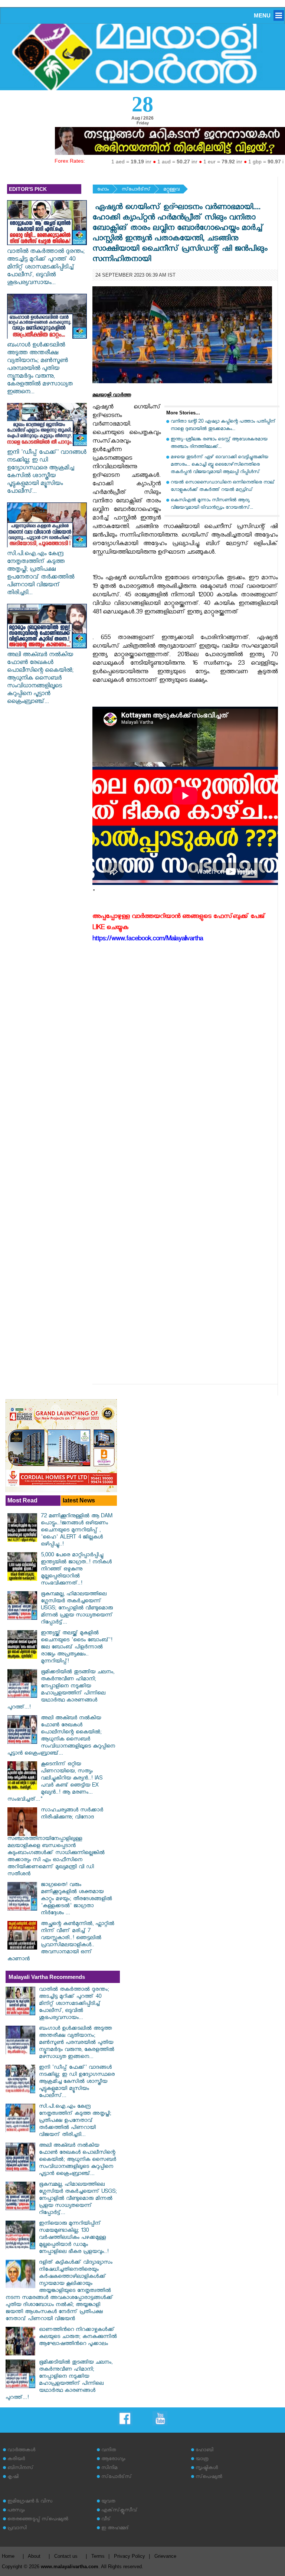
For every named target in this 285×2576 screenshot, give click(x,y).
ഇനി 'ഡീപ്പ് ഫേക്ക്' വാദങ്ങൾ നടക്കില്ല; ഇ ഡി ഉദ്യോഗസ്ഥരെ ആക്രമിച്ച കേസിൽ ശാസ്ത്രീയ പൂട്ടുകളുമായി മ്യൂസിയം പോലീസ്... (47, 473)
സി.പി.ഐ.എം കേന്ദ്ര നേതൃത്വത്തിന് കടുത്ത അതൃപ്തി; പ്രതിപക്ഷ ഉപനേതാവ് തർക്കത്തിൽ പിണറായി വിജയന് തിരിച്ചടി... (41, 574)
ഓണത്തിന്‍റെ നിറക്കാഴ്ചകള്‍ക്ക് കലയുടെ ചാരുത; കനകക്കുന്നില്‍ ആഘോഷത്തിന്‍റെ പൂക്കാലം (78, 2337)
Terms (98, 2556)
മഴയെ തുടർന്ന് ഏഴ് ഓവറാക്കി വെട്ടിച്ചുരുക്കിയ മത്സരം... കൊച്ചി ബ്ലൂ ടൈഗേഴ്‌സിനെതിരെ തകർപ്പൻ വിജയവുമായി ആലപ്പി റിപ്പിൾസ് (220, 465)
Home (8, 2556)
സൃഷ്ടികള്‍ (207, 2468)
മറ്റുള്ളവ (171, 190)
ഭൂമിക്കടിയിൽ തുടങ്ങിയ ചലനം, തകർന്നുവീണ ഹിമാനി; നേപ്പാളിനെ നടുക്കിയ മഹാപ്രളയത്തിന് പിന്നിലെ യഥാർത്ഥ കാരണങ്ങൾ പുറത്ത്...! (61, 1690)
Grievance (165, 2556)
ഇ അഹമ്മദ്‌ (115, 2529)
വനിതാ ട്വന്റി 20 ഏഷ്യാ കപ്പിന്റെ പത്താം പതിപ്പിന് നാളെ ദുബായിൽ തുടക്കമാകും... (223, 426)
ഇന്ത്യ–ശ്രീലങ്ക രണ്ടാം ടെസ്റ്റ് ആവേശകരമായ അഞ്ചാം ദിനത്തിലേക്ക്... (219, 444)
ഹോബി (204, 2451)
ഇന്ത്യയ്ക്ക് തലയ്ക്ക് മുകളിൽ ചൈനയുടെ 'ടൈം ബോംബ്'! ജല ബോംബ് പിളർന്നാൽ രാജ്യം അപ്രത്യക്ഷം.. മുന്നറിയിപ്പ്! (77, 1648)
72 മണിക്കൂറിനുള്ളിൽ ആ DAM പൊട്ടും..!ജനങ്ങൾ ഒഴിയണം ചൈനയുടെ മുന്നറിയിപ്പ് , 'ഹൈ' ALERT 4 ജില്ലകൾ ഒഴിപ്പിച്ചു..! (76, 1531)
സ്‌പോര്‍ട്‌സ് (136, 190)
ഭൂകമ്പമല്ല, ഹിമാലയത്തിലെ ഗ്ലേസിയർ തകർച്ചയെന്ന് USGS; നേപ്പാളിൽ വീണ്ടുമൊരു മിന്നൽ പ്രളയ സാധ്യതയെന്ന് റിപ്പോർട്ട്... (77, 1609)
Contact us (66, 2556)
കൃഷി (13, 2477)
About (34, 2556)
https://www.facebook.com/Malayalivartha (148, 940)
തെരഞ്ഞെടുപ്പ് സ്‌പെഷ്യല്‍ (38, 2520)
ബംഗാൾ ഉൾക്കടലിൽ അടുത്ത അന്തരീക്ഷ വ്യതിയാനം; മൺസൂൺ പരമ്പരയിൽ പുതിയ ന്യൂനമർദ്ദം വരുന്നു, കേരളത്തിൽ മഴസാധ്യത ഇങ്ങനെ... (40, 369)
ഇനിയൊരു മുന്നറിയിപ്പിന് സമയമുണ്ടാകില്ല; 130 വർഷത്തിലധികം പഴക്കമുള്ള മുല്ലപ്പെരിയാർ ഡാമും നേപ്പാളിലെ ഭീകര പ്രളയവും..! (74, 2238)
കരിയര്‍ (16, 2460)
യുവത (108, 2502)
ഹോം (103, 190)
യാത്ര (202, 2460)
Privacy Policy (130, 2556)
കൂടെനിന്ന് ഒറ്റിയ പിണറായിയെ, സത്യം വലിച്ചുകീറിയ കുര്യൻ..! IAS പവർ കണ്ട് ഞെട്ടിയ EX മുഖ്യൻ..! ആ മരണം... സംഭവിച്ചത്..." (55, 1782)
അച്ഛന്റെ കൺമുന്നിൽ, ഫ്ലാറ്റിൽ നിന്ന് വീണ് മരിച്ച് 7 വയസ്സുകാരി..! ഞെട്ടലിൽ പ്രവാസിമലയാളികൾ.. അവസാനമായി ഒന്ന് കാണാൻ (61, 1942)
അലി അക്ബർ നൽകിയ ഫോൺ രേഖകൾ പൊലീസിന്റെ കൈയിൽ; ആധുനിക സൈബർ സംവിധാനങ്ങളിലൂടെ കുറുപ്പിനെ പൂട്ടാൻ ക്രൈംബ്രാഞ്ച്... (40, 679)
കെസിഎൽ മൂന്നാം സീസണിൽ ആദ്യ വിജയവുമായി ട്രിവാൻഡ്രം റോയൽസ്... (212, 504)
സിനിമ (109, 2468)
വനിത (109, 2451)
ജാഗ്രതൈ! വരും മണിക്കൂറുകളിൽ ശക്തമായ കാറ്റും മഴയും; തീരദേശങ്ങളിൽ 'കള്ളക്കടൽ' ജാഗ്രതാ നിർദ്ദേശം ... (76, 1900)
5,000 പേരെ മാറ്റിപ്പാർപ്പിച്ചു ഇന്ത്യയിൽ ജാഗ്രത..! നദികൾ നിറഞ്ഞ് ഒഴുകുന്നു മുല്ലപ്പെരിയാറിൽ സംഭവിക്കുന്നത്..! (76, 1570)
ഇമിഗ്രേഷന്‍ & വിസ (30, 2502)
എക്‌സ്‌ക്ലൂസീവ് (119, 2511)
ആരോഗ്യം (113, 2460)
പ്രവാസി (17, 2529)
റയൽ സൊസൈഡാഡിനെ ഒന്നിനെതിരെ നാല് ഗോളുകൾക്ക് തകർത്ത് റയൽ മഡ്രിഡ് (223, 487)
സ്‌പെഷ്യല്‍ (209, 2477)
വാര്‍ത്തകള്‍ (21, 2451)
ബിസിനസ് (20, 2468)
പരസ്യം (16, 2511)
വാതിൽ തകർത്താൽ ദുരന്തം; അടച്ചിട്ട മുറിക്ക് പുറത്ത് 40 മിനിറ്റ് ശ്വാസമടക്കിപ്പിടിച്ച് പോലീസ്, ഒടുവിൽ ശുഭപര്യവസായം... (46, 268)
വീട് (106, 2520)
